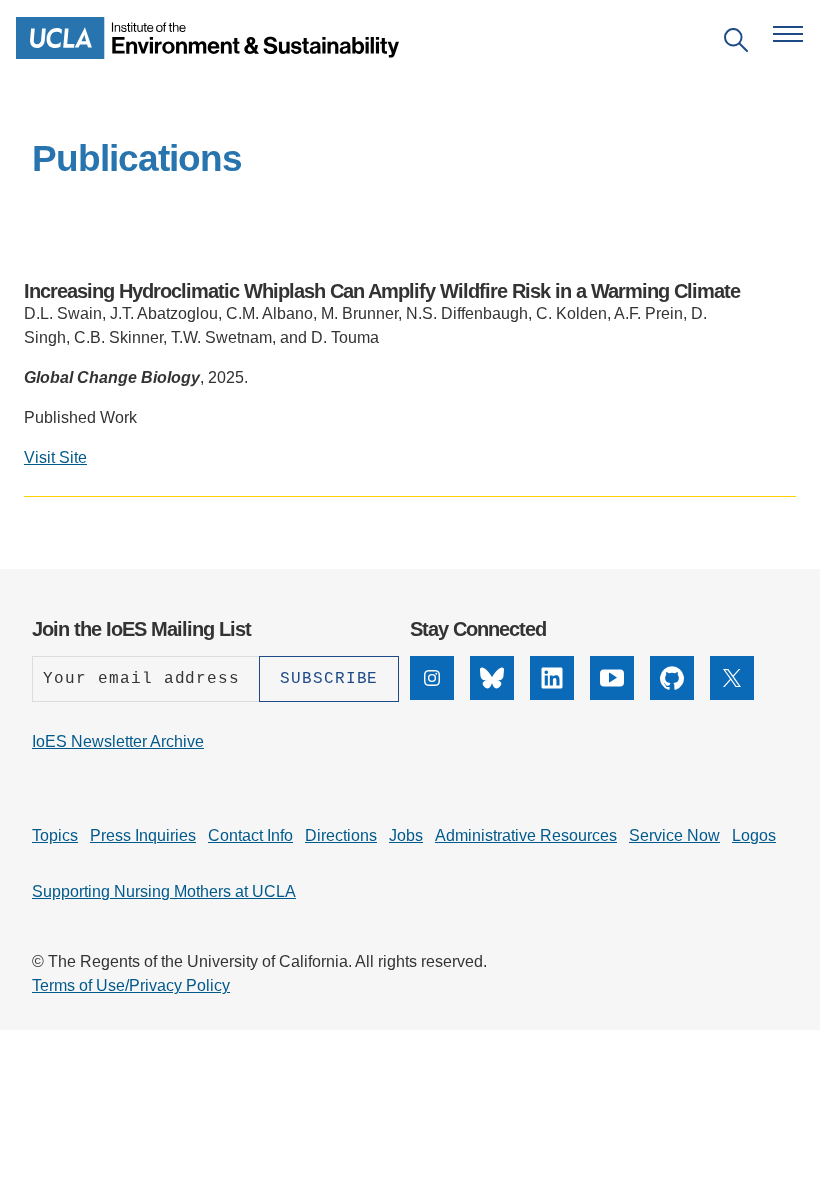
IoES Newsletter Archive (118, 741)
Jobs (406, 835)
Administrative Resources (526, 835)
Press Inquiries (143, 835)
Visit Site (55, 457)
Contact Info (250, 835)
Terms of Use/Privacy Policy (131, 985)
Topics (55, 835)
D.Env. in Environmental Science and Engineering (319, 529)
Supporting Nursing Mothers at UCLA (164, 891)
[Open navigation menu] (788, 34)
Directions (341, 835)
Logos (754, 835)
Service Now (674, 835)
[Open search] (736, 43)
